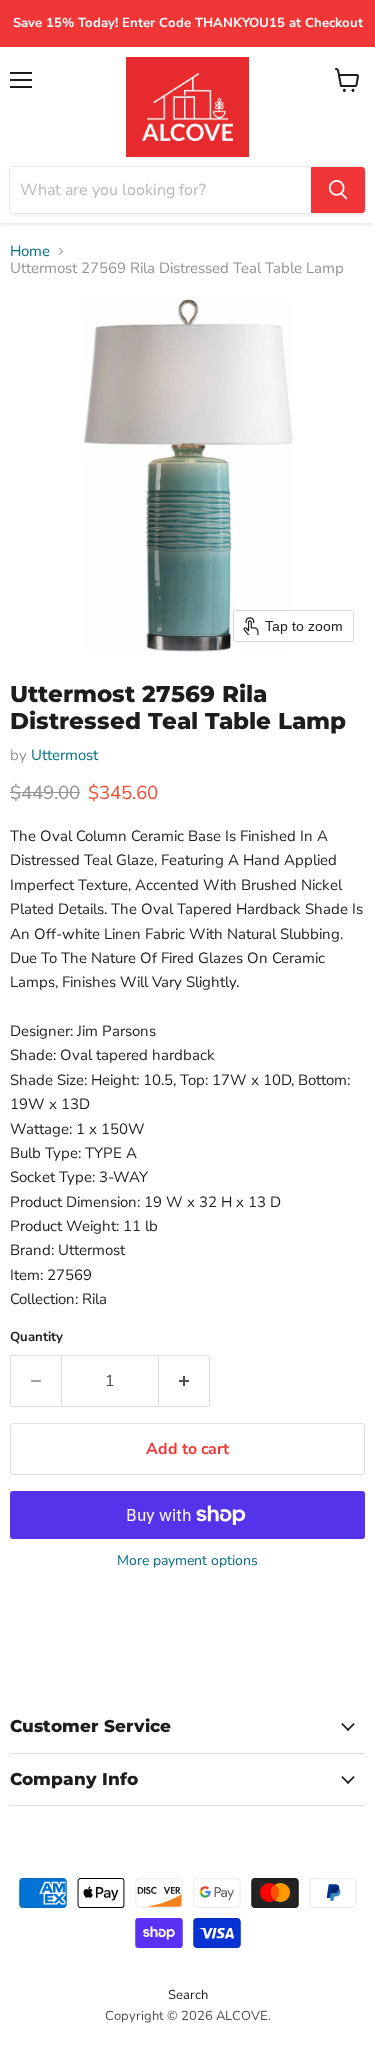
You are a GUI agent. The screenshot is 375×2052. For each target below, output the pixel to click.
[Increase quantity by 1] (184, 1381)
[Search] (338, 190)
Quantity (36, 1337)
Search (188, 1995)
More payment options (187, 1561)
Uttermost (64, 755)
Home (30, 251)
